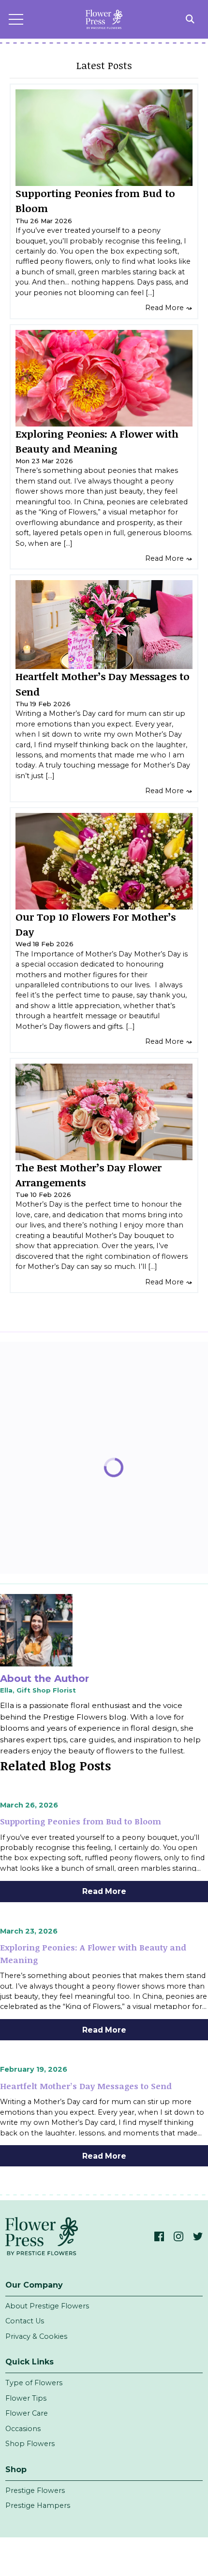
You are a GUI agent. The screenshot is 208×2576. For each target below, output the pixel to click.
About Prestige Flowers (47, 2306)
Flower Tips (26, 2398)
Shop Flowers (30, 2444)
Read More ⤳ (169, 308)
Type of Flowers (34, 2383)
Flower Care (27, 2413)
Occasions (23, 2429)
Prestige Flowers (35, 2491)
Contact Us (25, 2321)
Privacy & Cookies (36, 2336)
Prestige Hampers (38, 2505)
